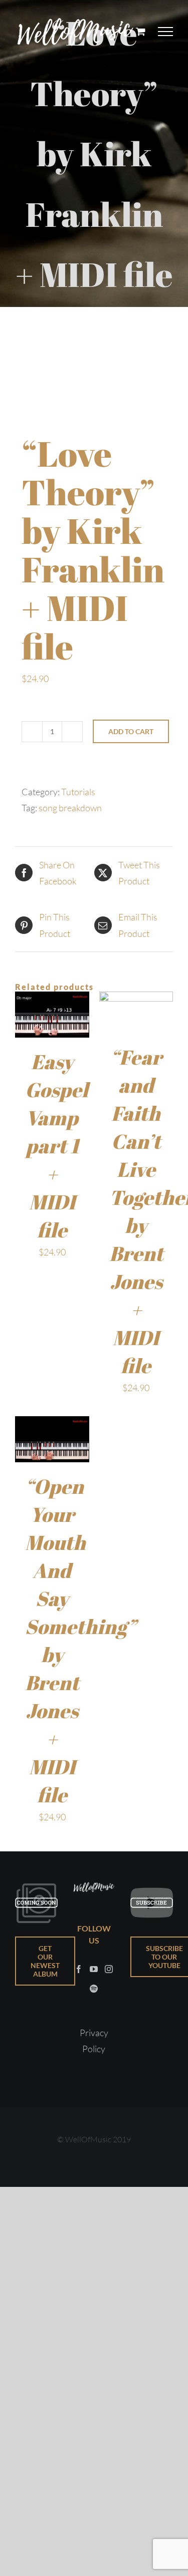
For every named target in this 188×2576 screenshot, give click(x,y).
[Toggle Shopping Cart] (141, 31)
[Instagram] (109, 1969)
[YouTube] (94, 1969)
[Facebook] (79, 1969)
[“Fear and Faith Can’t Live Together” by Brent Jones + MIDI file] (136, 1000)
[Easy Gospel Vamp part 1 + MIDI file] (52, 1000)
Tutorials (78, 792)
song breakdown (70, 808)
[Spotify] (94, 1989)
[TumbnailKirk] (94, 360)
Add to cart (131, 731)
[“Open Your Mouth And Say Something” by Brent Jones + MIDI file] (52, 1424)
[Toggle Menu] (166, 32)
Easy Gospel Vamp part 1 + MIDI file (57, 1146)
